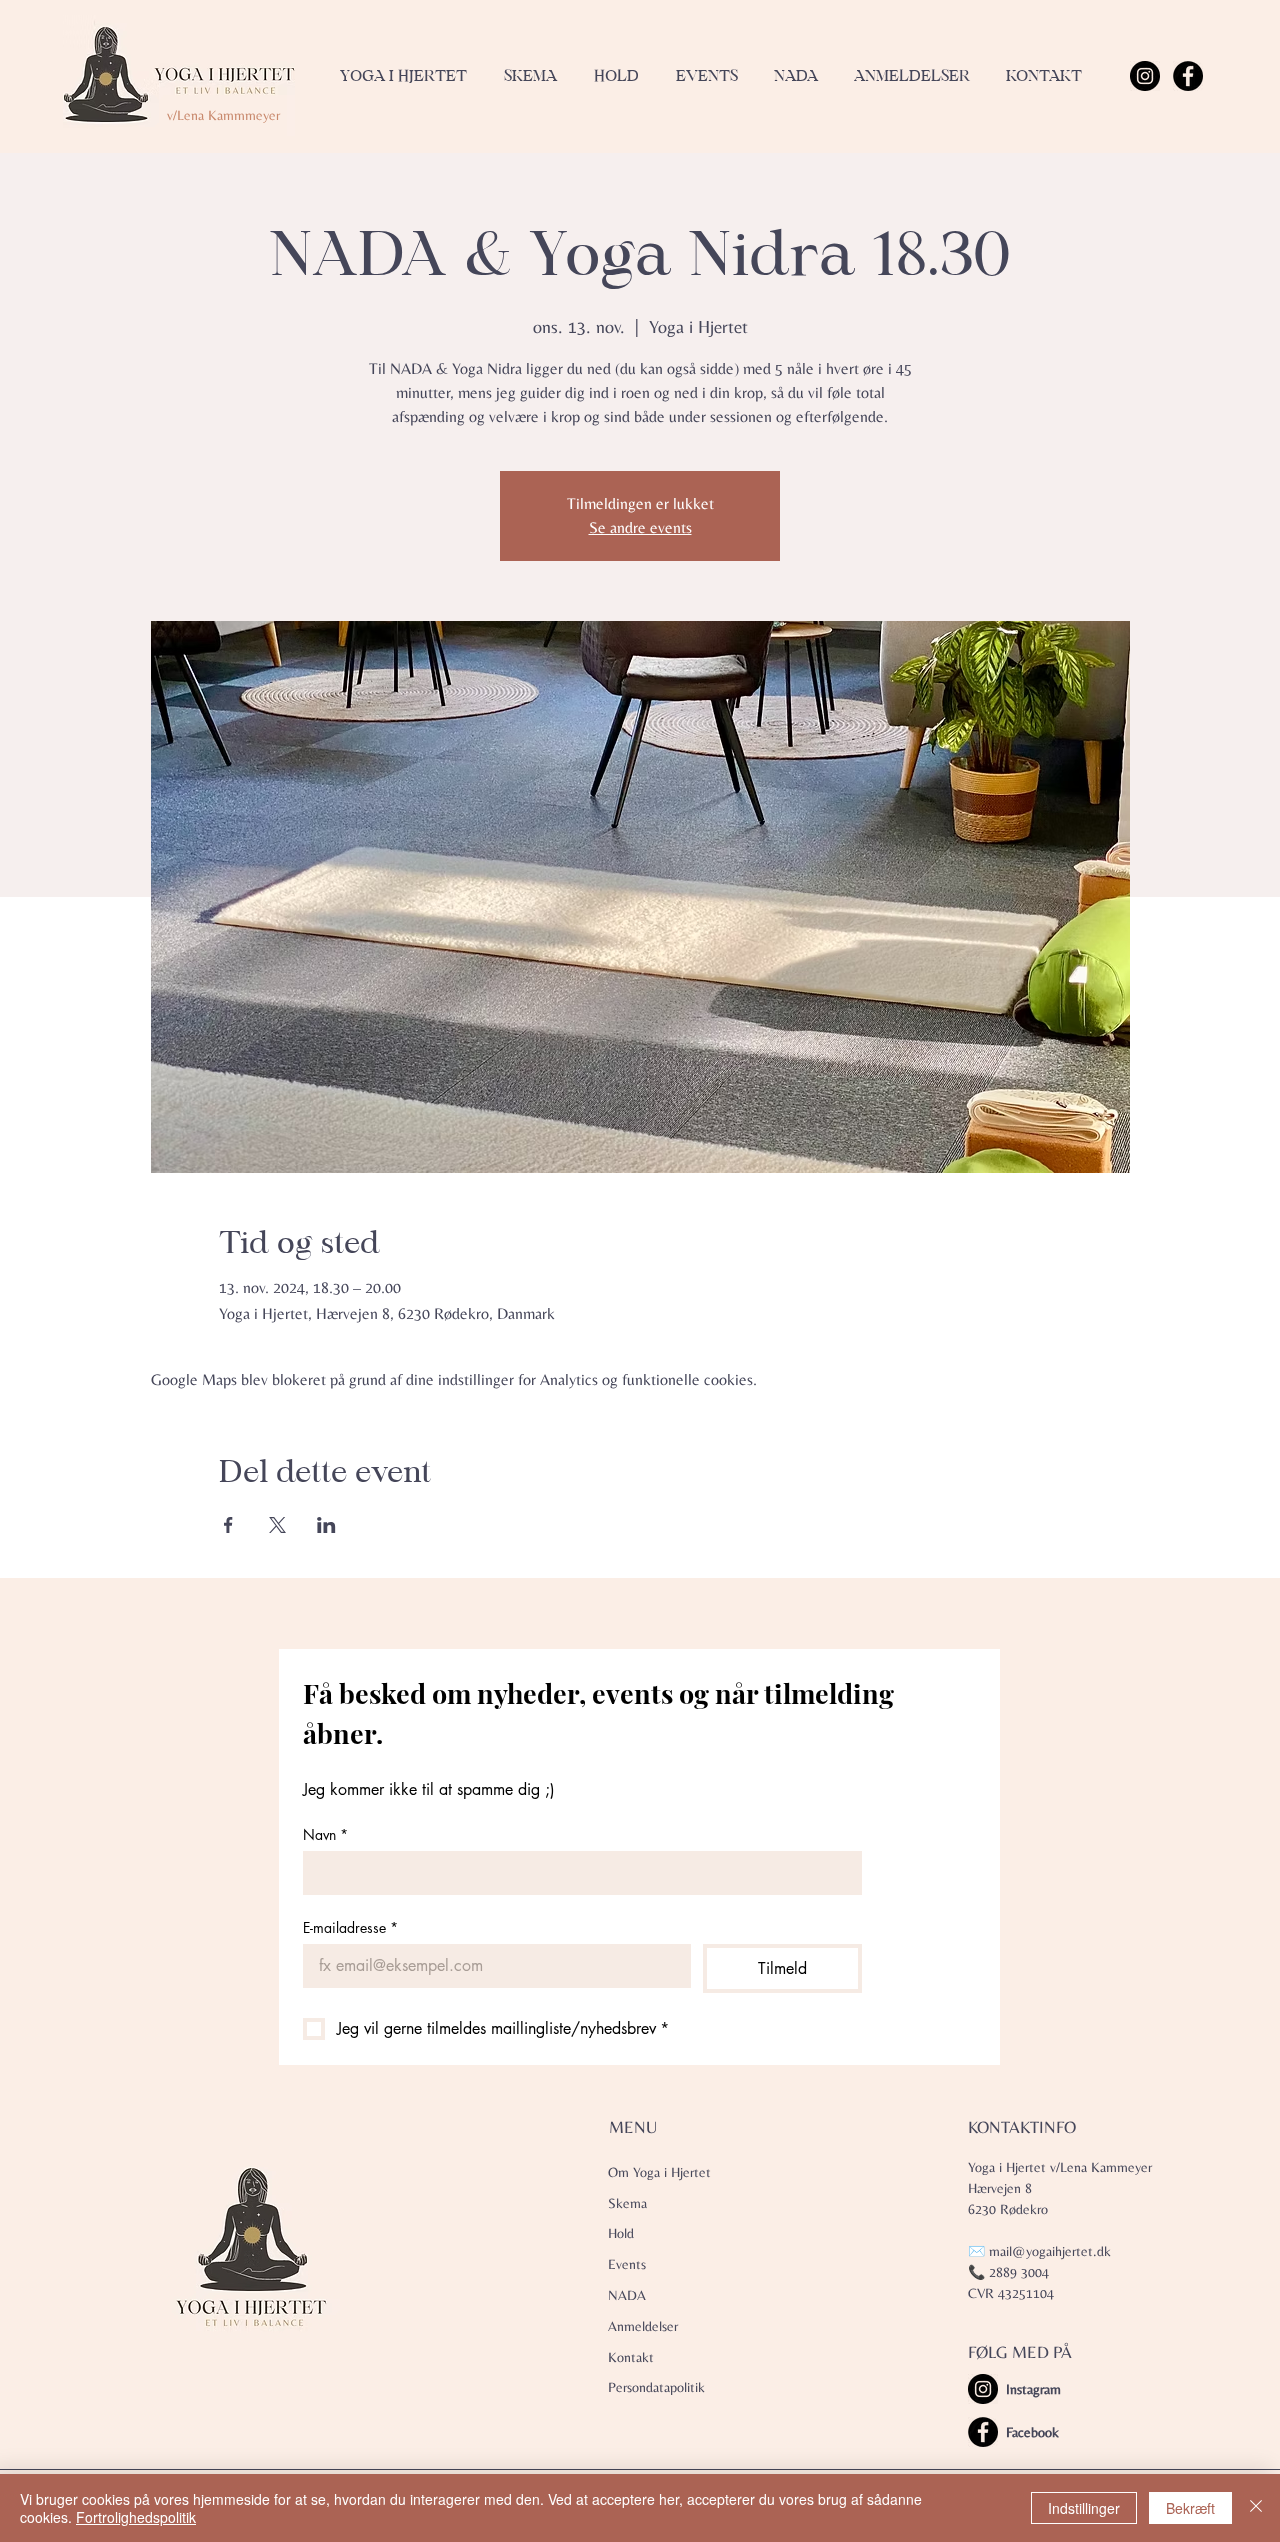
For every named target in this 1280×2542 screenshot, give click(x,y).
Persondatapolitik (656, 2387)
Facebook (1032, 2432)
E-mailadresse (350, 1927)
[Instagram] (1145, 76)
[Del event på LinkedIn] (326, 1525)
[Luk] (1256, 2508)
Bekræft (1190, 2508)
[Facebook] (1188, 76)
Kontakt (631, 2357)
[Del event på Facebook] (228, 1525)
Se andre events (640, 527)
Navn (325, 1834)
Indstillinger (1084, 2508)
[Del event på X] (277, 1525)
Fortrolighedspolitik (136, 2517)
